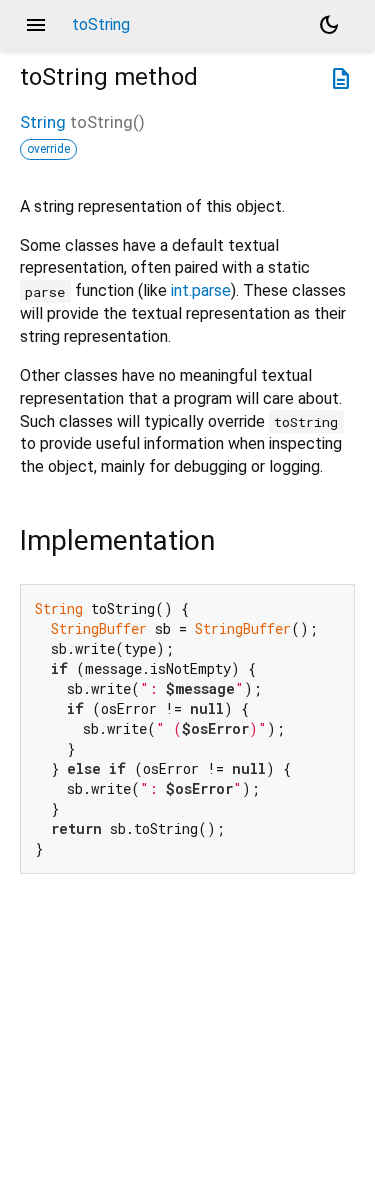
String (43, 122)
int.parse (201, 290)
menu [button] (36, 25)
